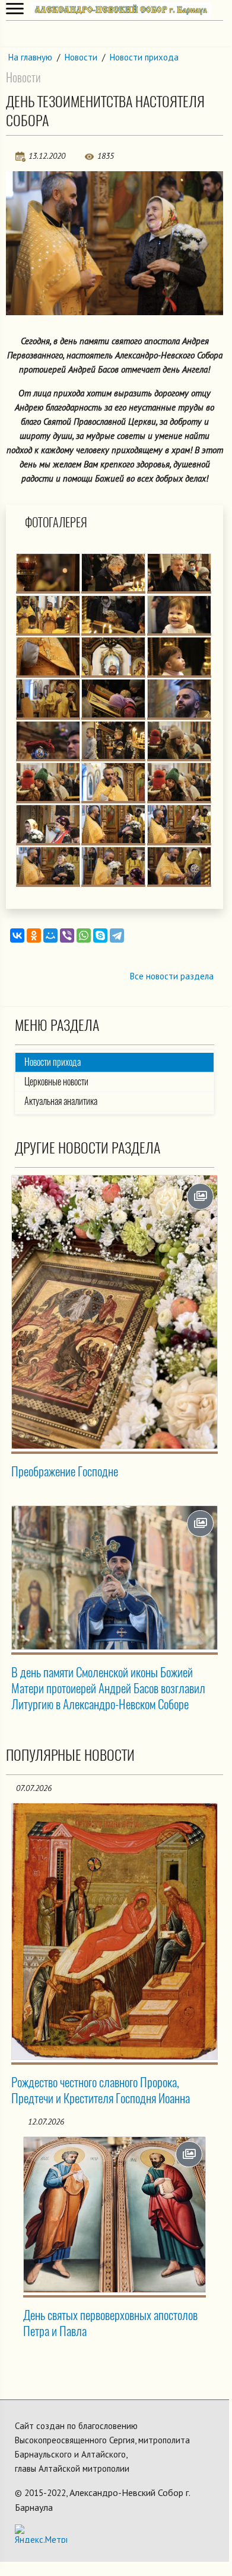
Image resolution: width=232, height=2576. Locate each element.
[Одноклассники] (34, 935)
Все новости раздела (172, 976)
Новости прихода (144, 57)
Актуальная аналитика (61, 1101)
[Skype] (100, 935)
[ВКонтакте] (17, 935)
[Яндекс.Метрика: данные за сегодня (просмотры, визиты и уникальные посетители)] (41, 2534)
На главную (30, 57)
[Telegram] (117, 935)
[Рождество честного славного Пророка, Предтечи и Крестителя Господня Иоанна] (115, 1931)
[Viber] (67, 935)
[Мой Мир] (50, 935)
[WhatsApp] (84, 935)
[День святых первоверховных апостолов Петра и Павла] (115, 2215)
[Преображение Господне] (115, 1312)
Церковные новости (56, 1082)
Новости (81, 57)
